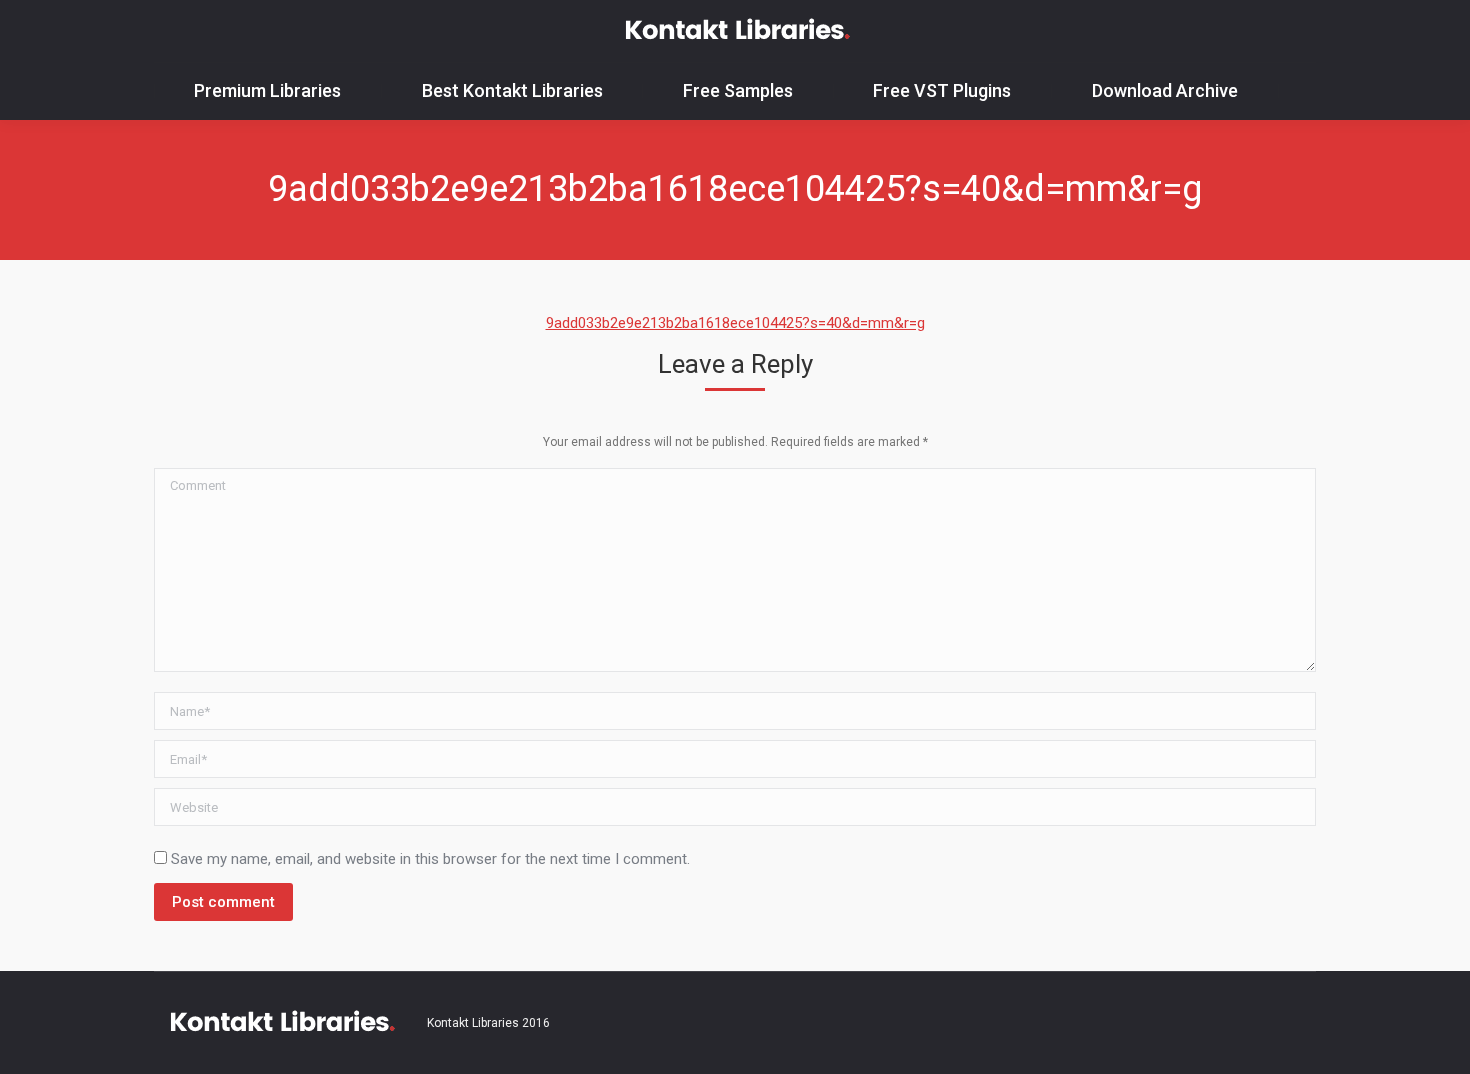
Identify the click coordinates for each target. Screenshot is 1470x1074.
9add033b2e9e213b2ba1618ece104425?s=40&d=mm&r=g (735, 323)
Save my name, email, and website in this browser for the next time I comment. (430, 859)
